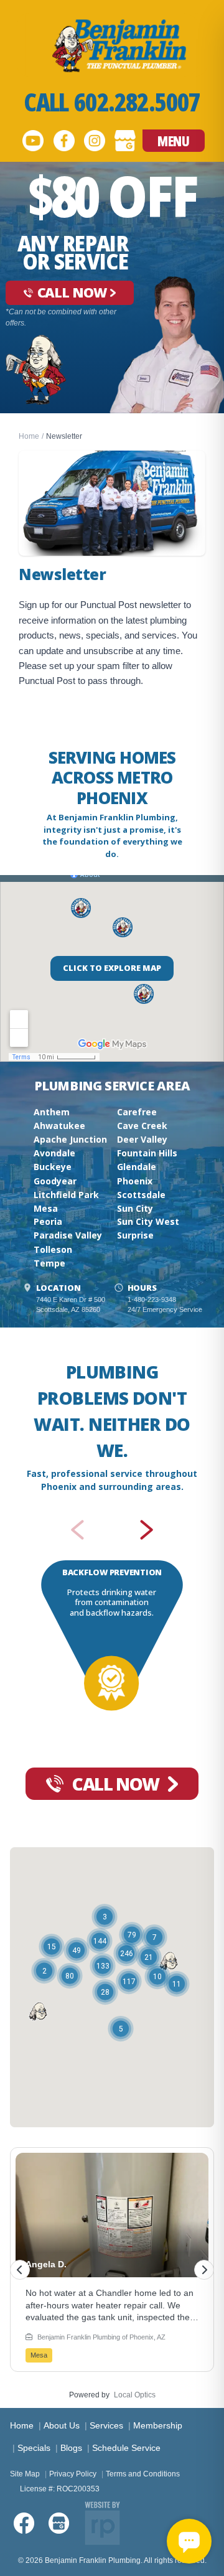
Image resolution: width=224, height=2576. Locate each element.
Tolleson (53, 1249)
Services (106, 2425)
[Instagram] (95, 141)
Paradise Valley (68, 1235)
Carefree (137, 1112)
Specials (34, 2448)
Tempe (49, 1263)
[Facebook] (64, 141)
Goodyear (55, 1181)
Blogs (71, 2448)
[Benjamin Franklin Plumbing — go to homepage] (112, 45)
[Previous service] (77, 1530)
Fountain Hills (147, 1153)
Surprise (135, 1235)
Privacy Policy (73, 2474)
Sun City (135, 1208)
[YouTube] (33, 141)
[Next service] (147, 1530)
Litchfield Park (66, 1195)
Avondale (54, 1153)
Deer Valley (142, 1139)
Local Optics (135, 2395)
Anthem (52, 1112)
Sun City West (148, 1221)
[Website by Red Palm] (102, 2523)
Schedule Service (126, 2448)
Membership (158, 2425)
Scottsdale (141, 1195)
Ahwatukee (59, 1126)
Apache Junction (70, 1139)
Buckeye (53, 1167)
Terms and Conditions (143, 2474)
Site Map (25, 2474)
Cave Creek (142, 1126)
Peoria (48, 1221)
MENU (173, 141)
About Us (62, 2425)
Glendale (137, 1167)
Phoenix (135, 1181)
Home (29, 436)
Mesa (46, 1208)
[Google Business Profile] (125, 141)
